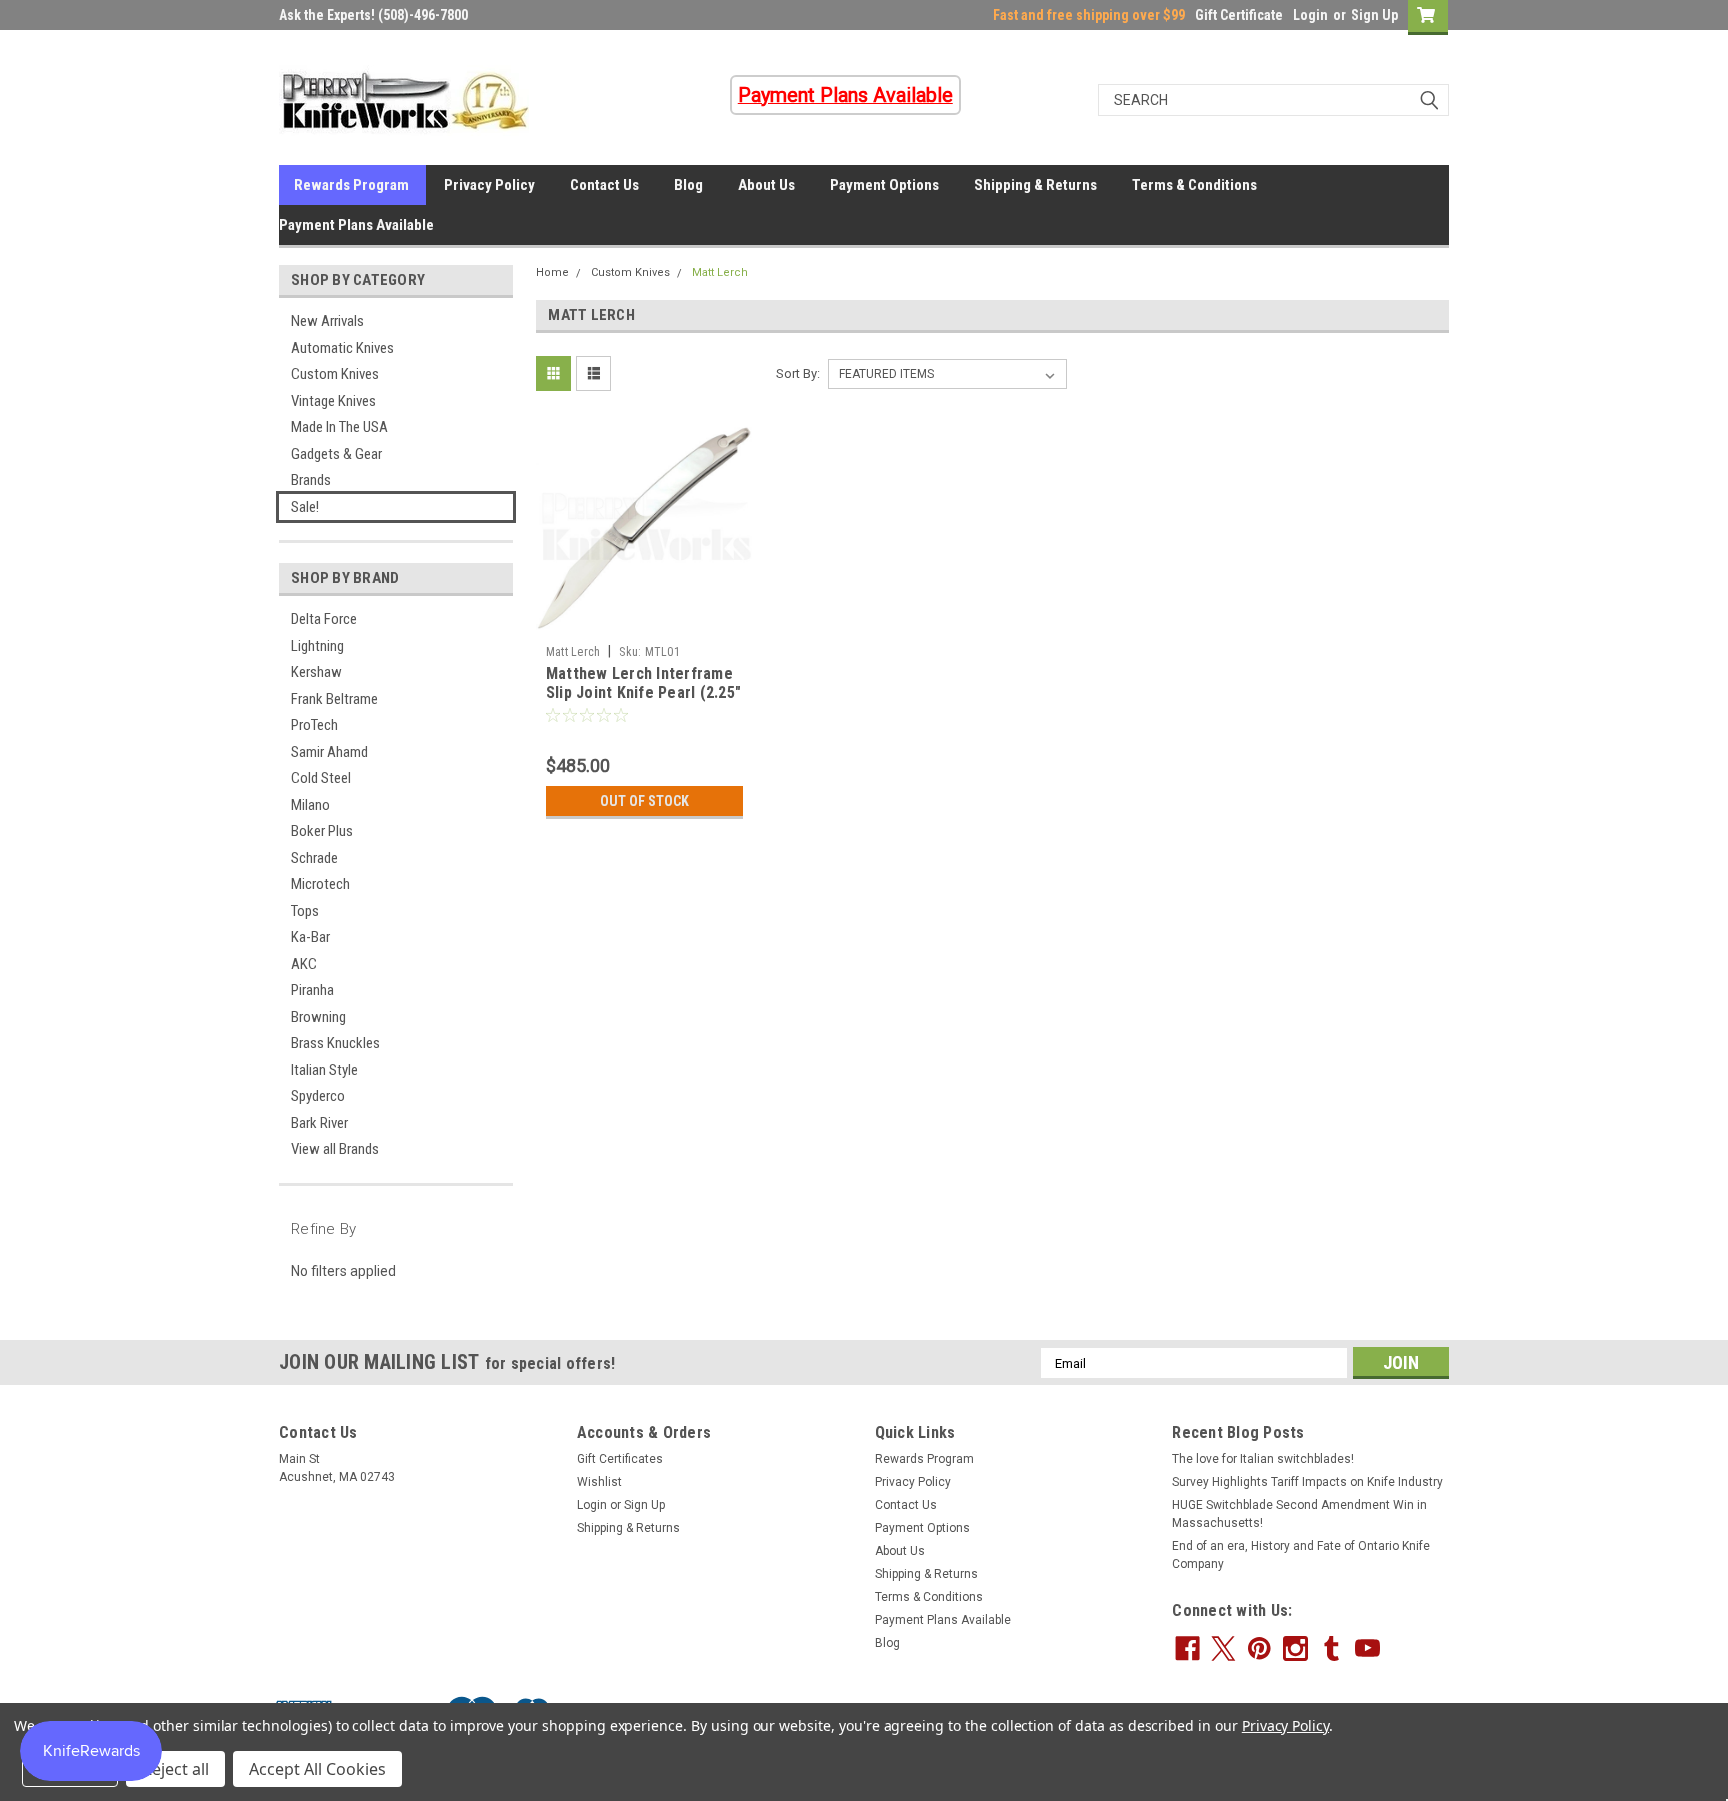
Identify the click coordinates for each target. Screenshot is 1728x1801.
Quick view (644, 621)
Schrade (314, 858)
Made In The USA (339, 427)
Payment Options (884, 185)
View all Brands (335, 1149)
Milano (310, 805)
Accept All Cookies (317, 1769)
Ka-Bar (310, 937)
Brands (311, 480)
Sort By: (798, 373)
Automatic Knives (342, 348)
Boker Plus (322, 831)
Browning (318, 1017)
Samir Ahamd (329, 752)
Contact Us (604, 185)
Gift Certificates (620, 1459)
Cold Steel (321, 778)
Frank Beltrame (334, 699)
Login (1310, 15)
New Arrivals (327, 321)
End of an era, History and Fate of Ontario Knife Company (1301, 1555)
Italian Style (324, 1070)
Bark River (319, 1123)
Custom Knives (335, 374)
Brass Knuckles (335, 1043)
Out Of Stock (644, 801)
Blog (688, 185)
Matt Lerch (720, 272)
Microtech (320, 884)
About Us (766, 185)
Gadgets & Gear (336, 454)
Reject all (175, 1769)
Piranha (312, 990)
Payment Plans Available (356, 225)
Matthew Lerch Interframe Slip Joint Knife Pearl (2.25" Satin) (643, 693)
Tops (305, 911)
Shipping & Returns (1035, 185)
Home (552, 272)
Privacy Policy (489, 185)
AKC (304, 964)
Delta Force (324, 619)
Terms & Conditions (1194, 185)
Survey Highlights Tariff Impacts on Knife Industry (1307, 1482)
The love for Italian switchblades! (1263, 1459)
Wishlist (599, 1482)
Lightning (317, 646)
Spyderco (318, 1096)
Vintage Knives (333, 401)
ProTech (314, 725)
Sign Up (1374, 15)
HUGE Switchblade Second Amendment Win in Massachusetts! (1299, 1514)
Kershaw (316, 672)
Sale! (305, 507)
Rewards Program (351, 185)
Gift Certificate (1239, 15)
